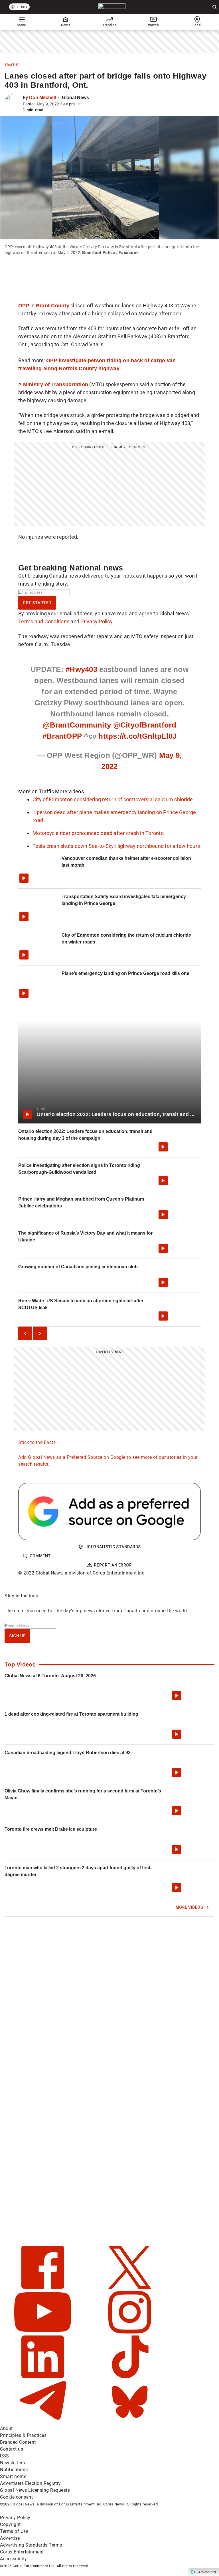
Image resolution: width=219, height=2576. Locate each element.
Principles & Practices (23, 2435)
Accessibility (14, 2559)
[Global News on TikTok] (130, 2377)
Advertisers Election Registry (31, 2483)
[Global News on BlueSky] (130, 2422)
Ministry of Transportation (56, 384)
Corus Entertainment (22, 2552)
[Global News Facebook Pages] (43, 2287)
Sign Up (17, 1636)
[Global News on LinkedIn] (43, 2377)
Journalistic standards (113, 1547)
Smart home (13, 2476)
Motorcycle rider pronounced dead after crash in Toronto (98, 833)
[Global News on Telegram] (43, 2422)
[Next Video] (40, 1333)
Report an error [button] (113, 1565)
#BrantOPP (62, 736)
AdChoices (207, 2572)
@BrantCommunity (77, 725)
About (6, 2428)
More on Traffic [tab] (36, 791)
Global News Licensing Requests (35, 2490)
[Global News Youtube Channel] (43, 2332)
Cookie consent (16, 2497)
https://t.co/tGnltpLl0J (137, 736)
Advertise (10, 2538)
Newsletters (13, 2463)
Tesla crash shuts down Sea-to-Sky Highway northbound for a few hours (116, 846)
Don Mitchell (42, 98)
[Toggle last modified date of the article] (79, 104)
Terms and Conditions (44, 621)
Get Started (37, 603)
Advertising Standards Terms (31, 2545)
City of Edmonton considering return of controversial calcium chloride (113, 799)
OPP (24, 306)
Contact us (12, 2449)
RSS (5, 2456)
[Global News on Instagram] (130, 2332)
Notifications (14, 2470)
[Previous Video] (25, 1333)
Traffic (12, 65)
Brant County (53, 306)
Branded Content (18, 2442)
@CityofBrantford (145, 725)
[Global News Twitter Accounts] (130, 2287)
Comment (40, 1556)
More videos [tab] (69, 791)
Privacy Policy (96, 621)
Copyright (10, 2524)
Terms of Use (14, 2531)
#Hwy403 (81, 669)
